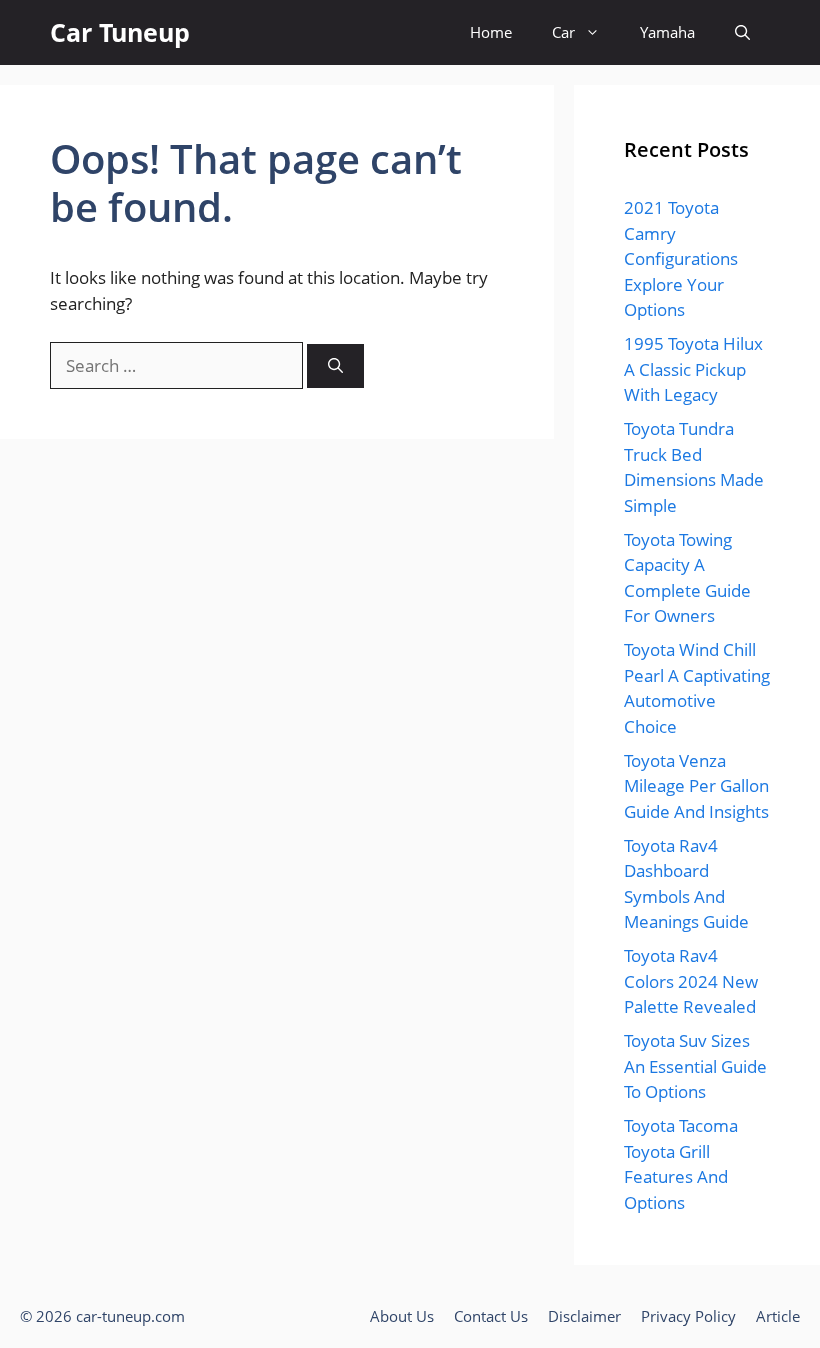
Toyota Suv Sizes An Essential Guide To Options (695, 1066)
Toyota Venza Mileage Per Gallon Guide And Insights (696, 786)
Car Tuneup (120, 32)
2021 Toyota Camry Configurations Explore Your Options (681, 258)
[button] (742, 32)
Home (491, 32)
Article (778, 1316)
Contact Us (491, 1316)
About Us (402, 1316)
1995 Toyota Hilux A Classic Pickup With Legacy (693, 369)
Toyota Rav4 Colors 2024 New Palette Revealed (691, 981)
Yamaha (667, 32)
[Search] (335, 366)
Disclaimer (584, 1316)
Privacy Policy (688, 1316)
